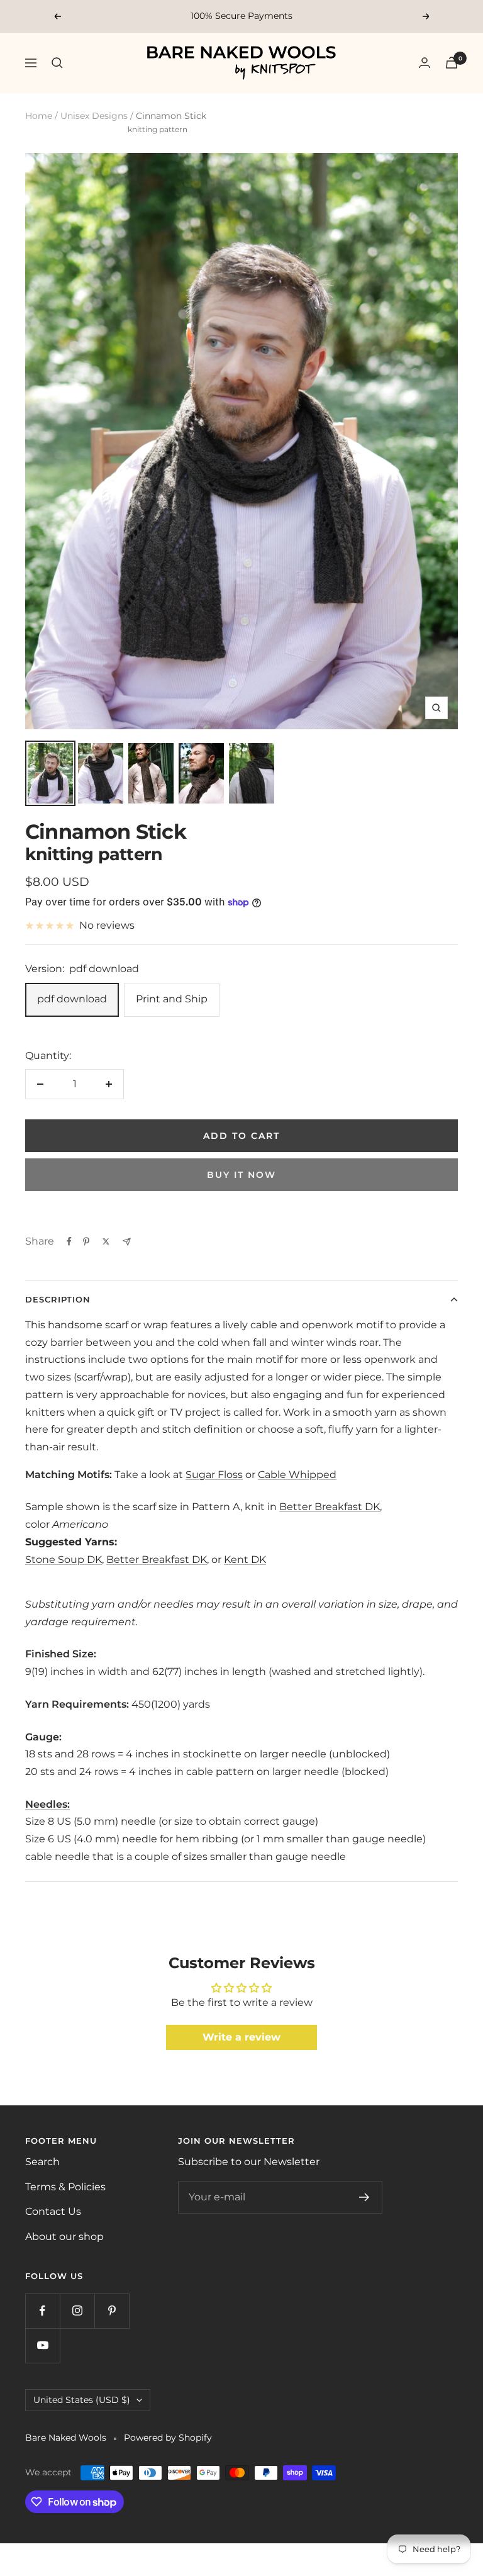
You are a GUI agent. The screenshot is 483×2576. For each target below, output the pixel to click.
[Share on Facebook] (69, 1241)
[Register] (364, 2197)
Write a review (241, 2037)
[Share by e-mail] (127, 1242)
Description (58, 1299)
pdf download (72, 999)
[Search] (57, 63)
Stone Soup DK (64, 1560)
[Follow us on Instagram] (77, 2311)
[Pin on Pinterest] (86, 1241)
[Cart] (452, 63)
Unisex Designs (94, 116)
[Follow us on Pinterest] (112, 2311)
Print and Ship (172, 999)
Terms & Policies (65, 2187)
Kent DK (245, 1560)
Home (39, 116)
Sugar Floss (214, 1475)
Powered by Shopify (168, 2438)
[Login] (425, 63)
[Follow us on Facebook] (42, 2311)
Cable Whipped (297, 1475)
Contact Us (53, 2211)
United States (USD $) (82, 2400)
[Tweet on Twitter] (106, 1241)
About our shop (64, 2237)
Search (42, 2162)
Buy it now (241, 1175)
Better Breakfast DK (330, 1507)
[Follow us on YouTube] (42, 2345)
